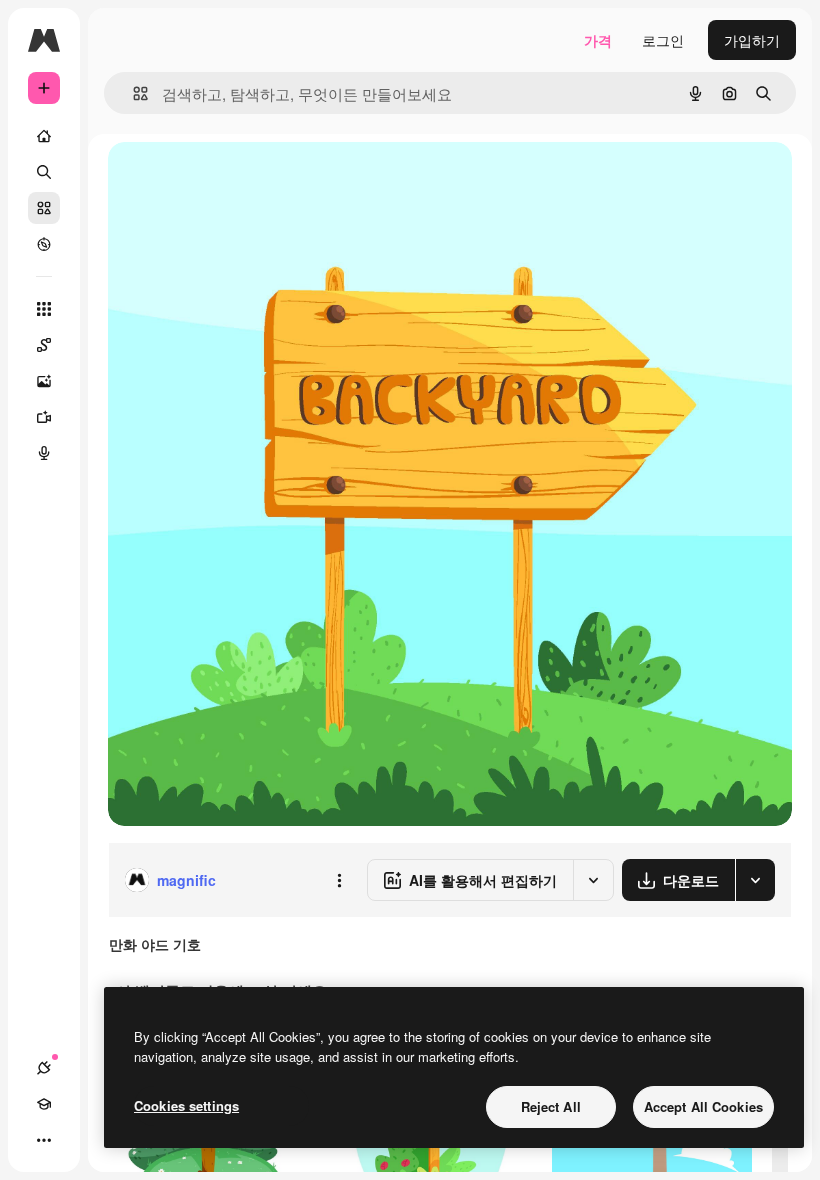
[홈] (44, 136)
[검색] (44, 172)
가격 (598, 40)
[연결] (44, 1068)
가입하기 (752, 40)
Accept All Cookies (703, 1106)
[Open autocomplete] (132, 93)
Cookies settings (186, 1105)
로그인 (663, 40)
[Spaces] (44, 345)
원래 (223, 179)
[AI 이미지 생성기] (44, 381)
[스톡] (44, 208)
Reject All (551, 1106)
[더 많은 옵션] (339, 880)
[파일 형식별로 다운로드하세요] (755, 880)
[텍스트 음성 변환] (44, 453)
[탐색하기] (44, 244)
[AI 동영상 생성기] (44, 417)
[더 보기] (44, 1140)
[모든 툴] (44, 309)
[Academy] (44, 1104)
